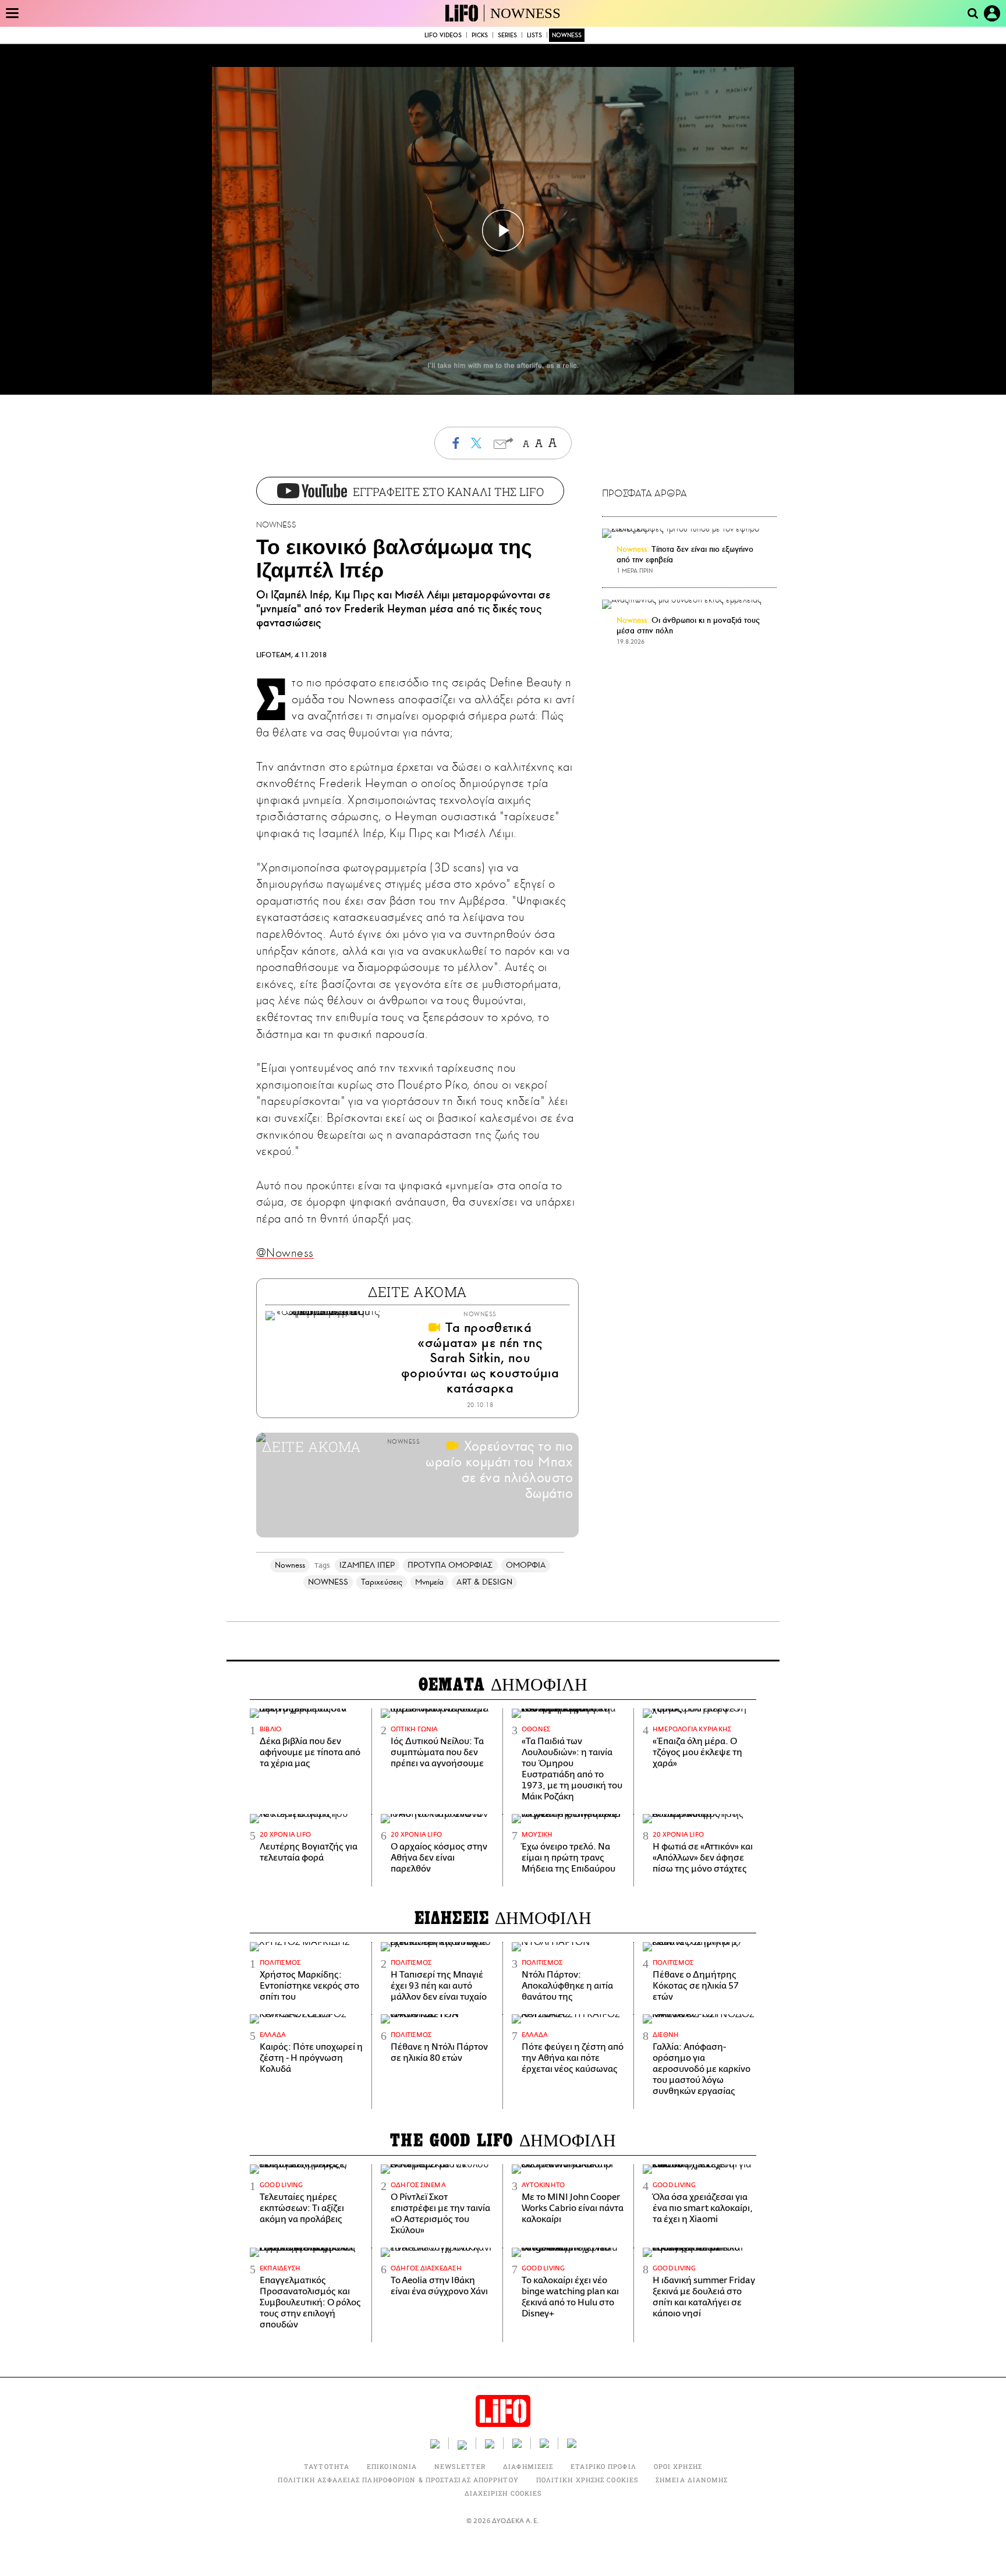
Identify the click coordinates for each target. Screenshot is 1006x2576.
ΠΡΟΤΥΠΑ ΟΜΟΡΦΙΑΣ (450, 1565)
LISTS (534, 35)
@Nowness (285, 1253)
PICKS (480, 35)
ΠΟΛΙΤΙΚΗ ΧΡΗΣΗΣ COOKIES (587, 2480)
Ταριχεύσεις (382, 1582)
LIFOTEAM (274, 655)
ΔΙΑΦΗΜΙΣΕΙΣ (528, 2466)
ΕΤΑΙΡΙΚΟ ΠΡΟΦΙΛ (603, 2466)
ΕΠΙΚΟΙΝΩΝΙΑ (392, 2466)
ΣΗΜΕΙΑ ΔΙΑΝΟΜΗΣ (692, 2480)
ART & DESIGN (484, 1582)
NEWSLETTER (460, 2466)
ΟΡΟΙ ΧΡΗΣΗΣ (678, 2466)
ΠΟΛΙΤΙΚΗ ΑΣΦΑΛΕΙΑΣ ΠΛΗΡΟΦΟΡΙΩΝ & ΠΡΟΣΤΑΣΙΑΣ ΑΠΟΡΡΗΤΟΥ (398, 2480)
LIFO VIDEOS (443, 35)
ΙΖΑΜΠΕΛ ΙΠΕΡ (367, 1565)
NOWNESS (525, 13)
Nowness (290, 1565)
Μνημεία (430, 1582)
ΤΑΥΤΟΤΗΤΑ (327, 2466)
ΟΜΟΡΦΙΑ (526, 1565)
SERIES (507, 35)
